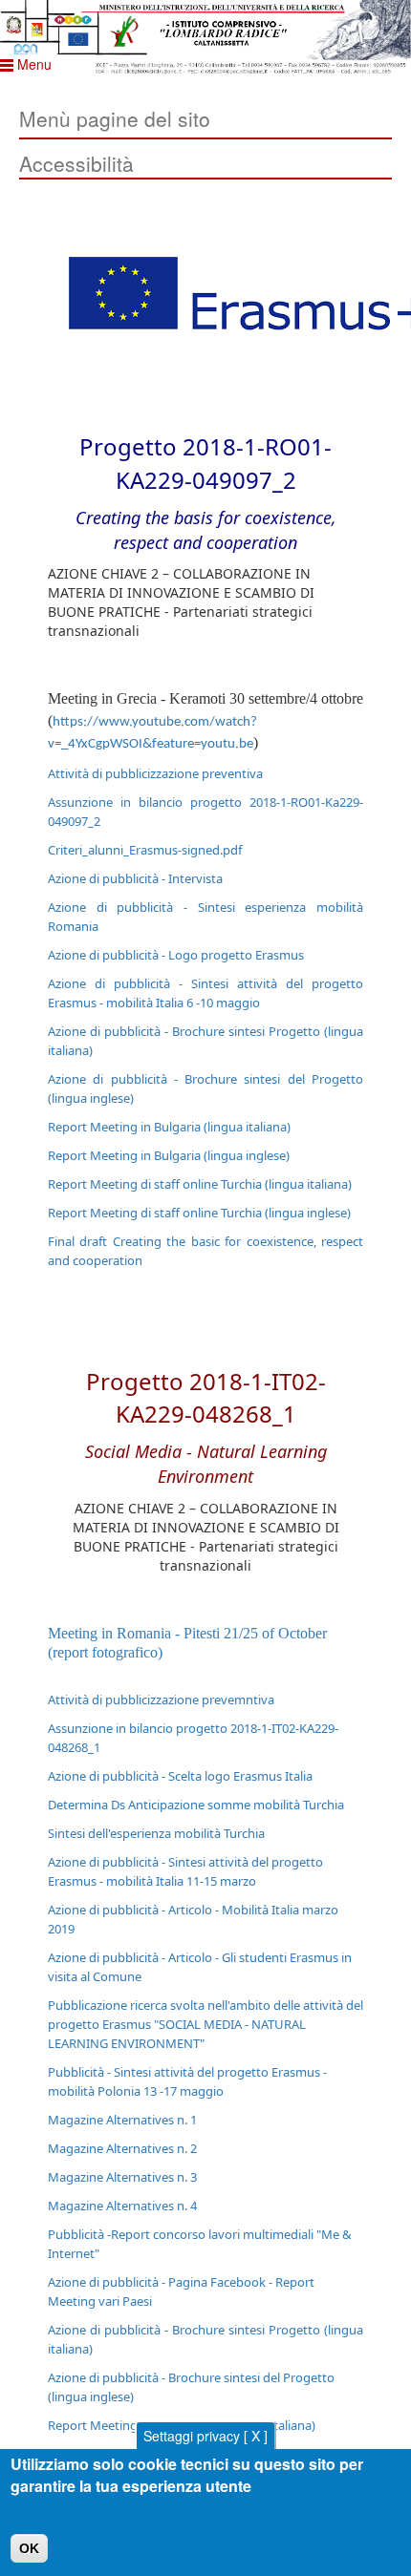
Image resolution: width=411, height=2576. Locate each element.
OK (29, 2548)
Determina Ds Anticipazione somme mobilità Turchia (196, 1805)
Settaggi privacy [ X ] (205, 2436)
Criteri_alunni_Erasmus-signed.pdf (145, 850)
